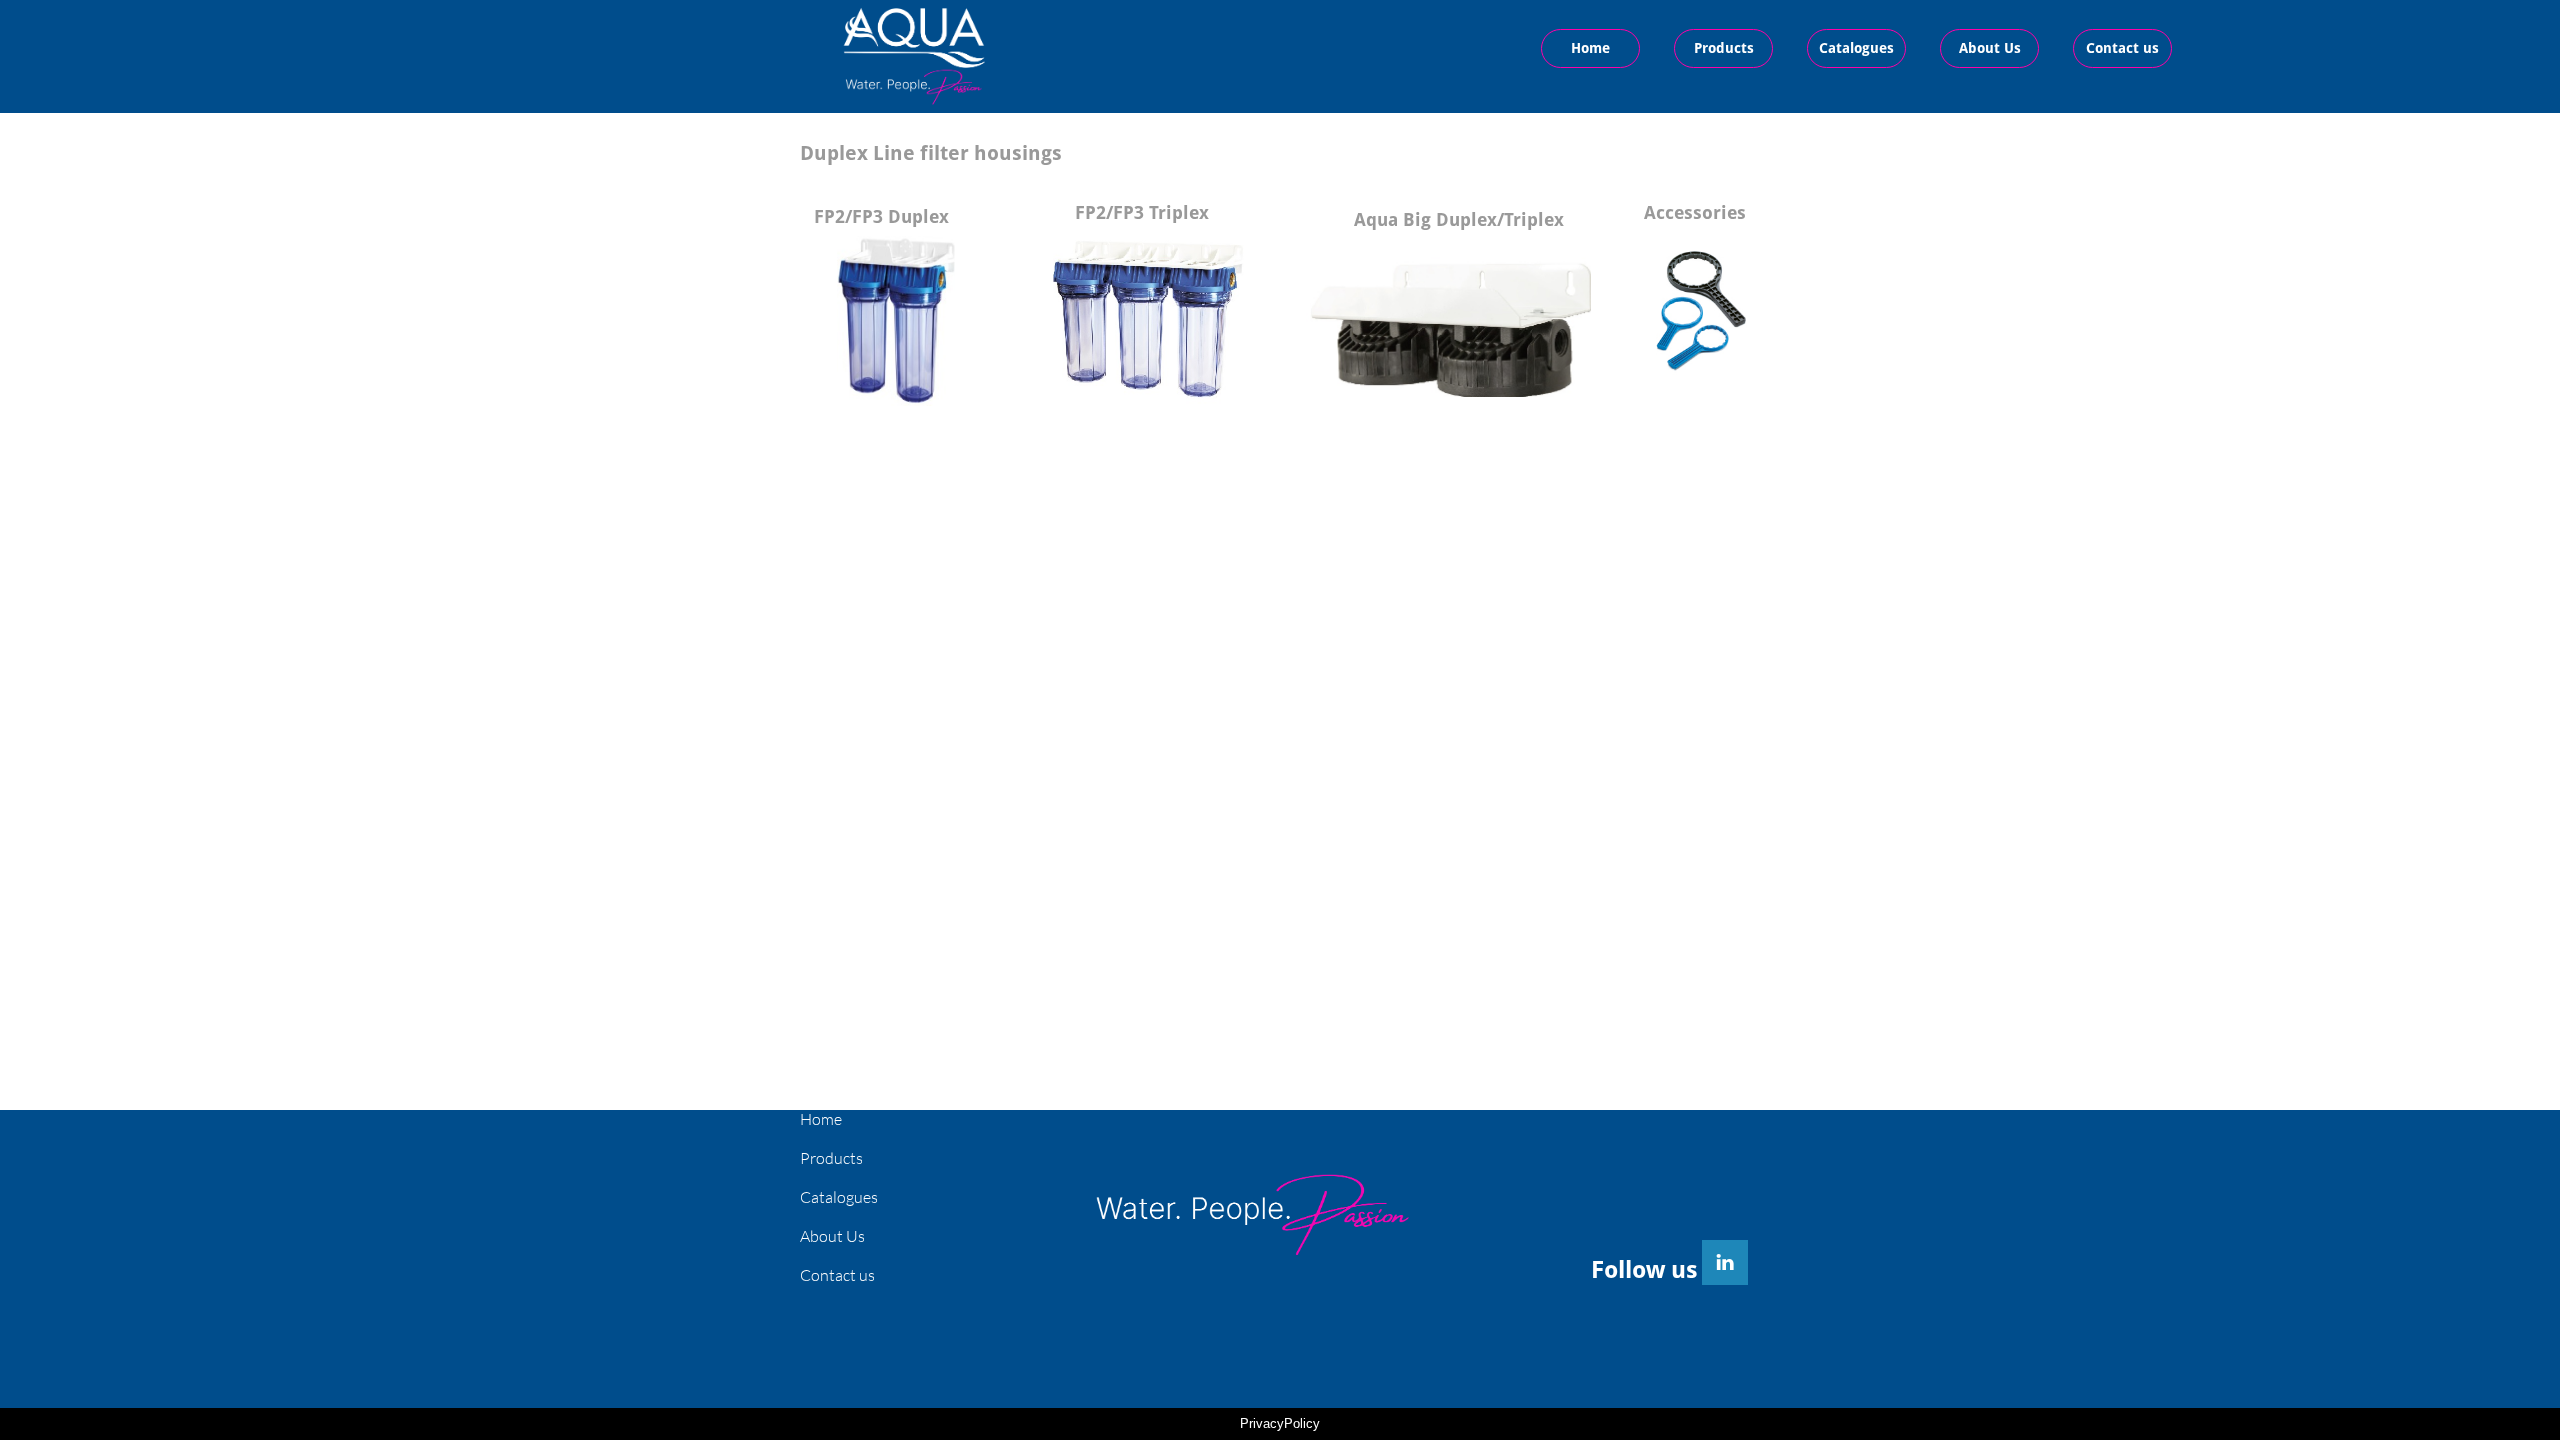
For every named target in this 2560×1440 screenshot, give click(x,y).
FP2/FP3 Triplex (1142, 212)
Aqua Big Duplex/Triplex (1459, 219)
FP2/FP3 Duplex (881, 216)
